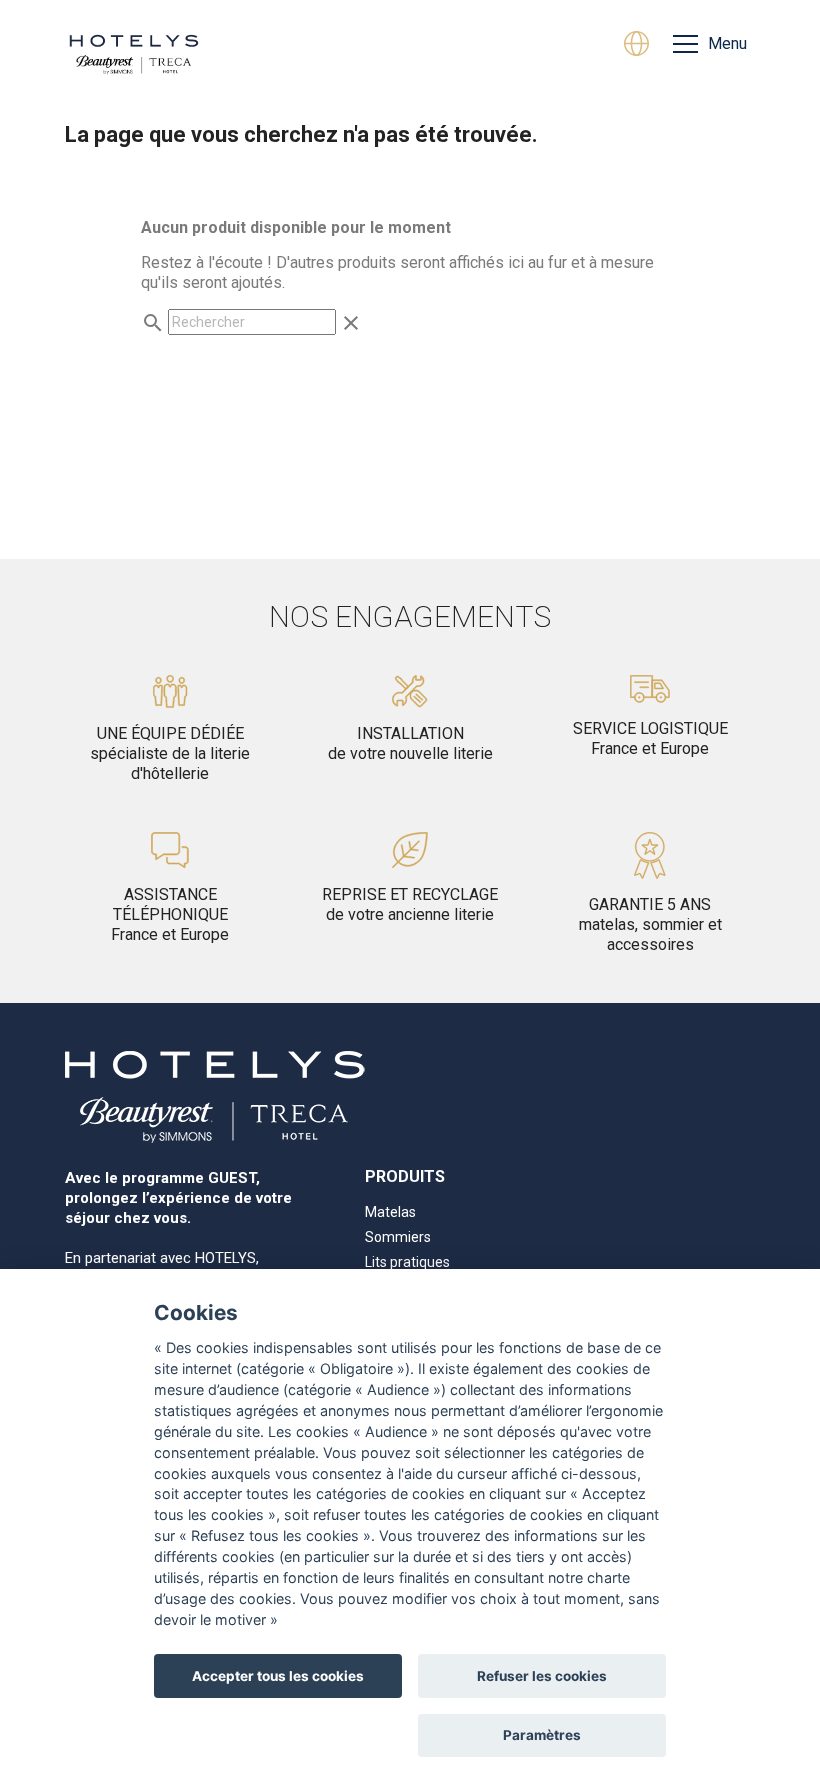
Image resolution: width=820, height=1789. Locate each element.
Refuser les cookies (542, 1676)
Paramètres (542, 1735)
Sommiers (398, 1237)
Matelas (390, 1212)
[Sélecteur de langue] (636, 46)
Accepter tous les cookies (278, 1676)
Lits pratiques (407, 1262)
